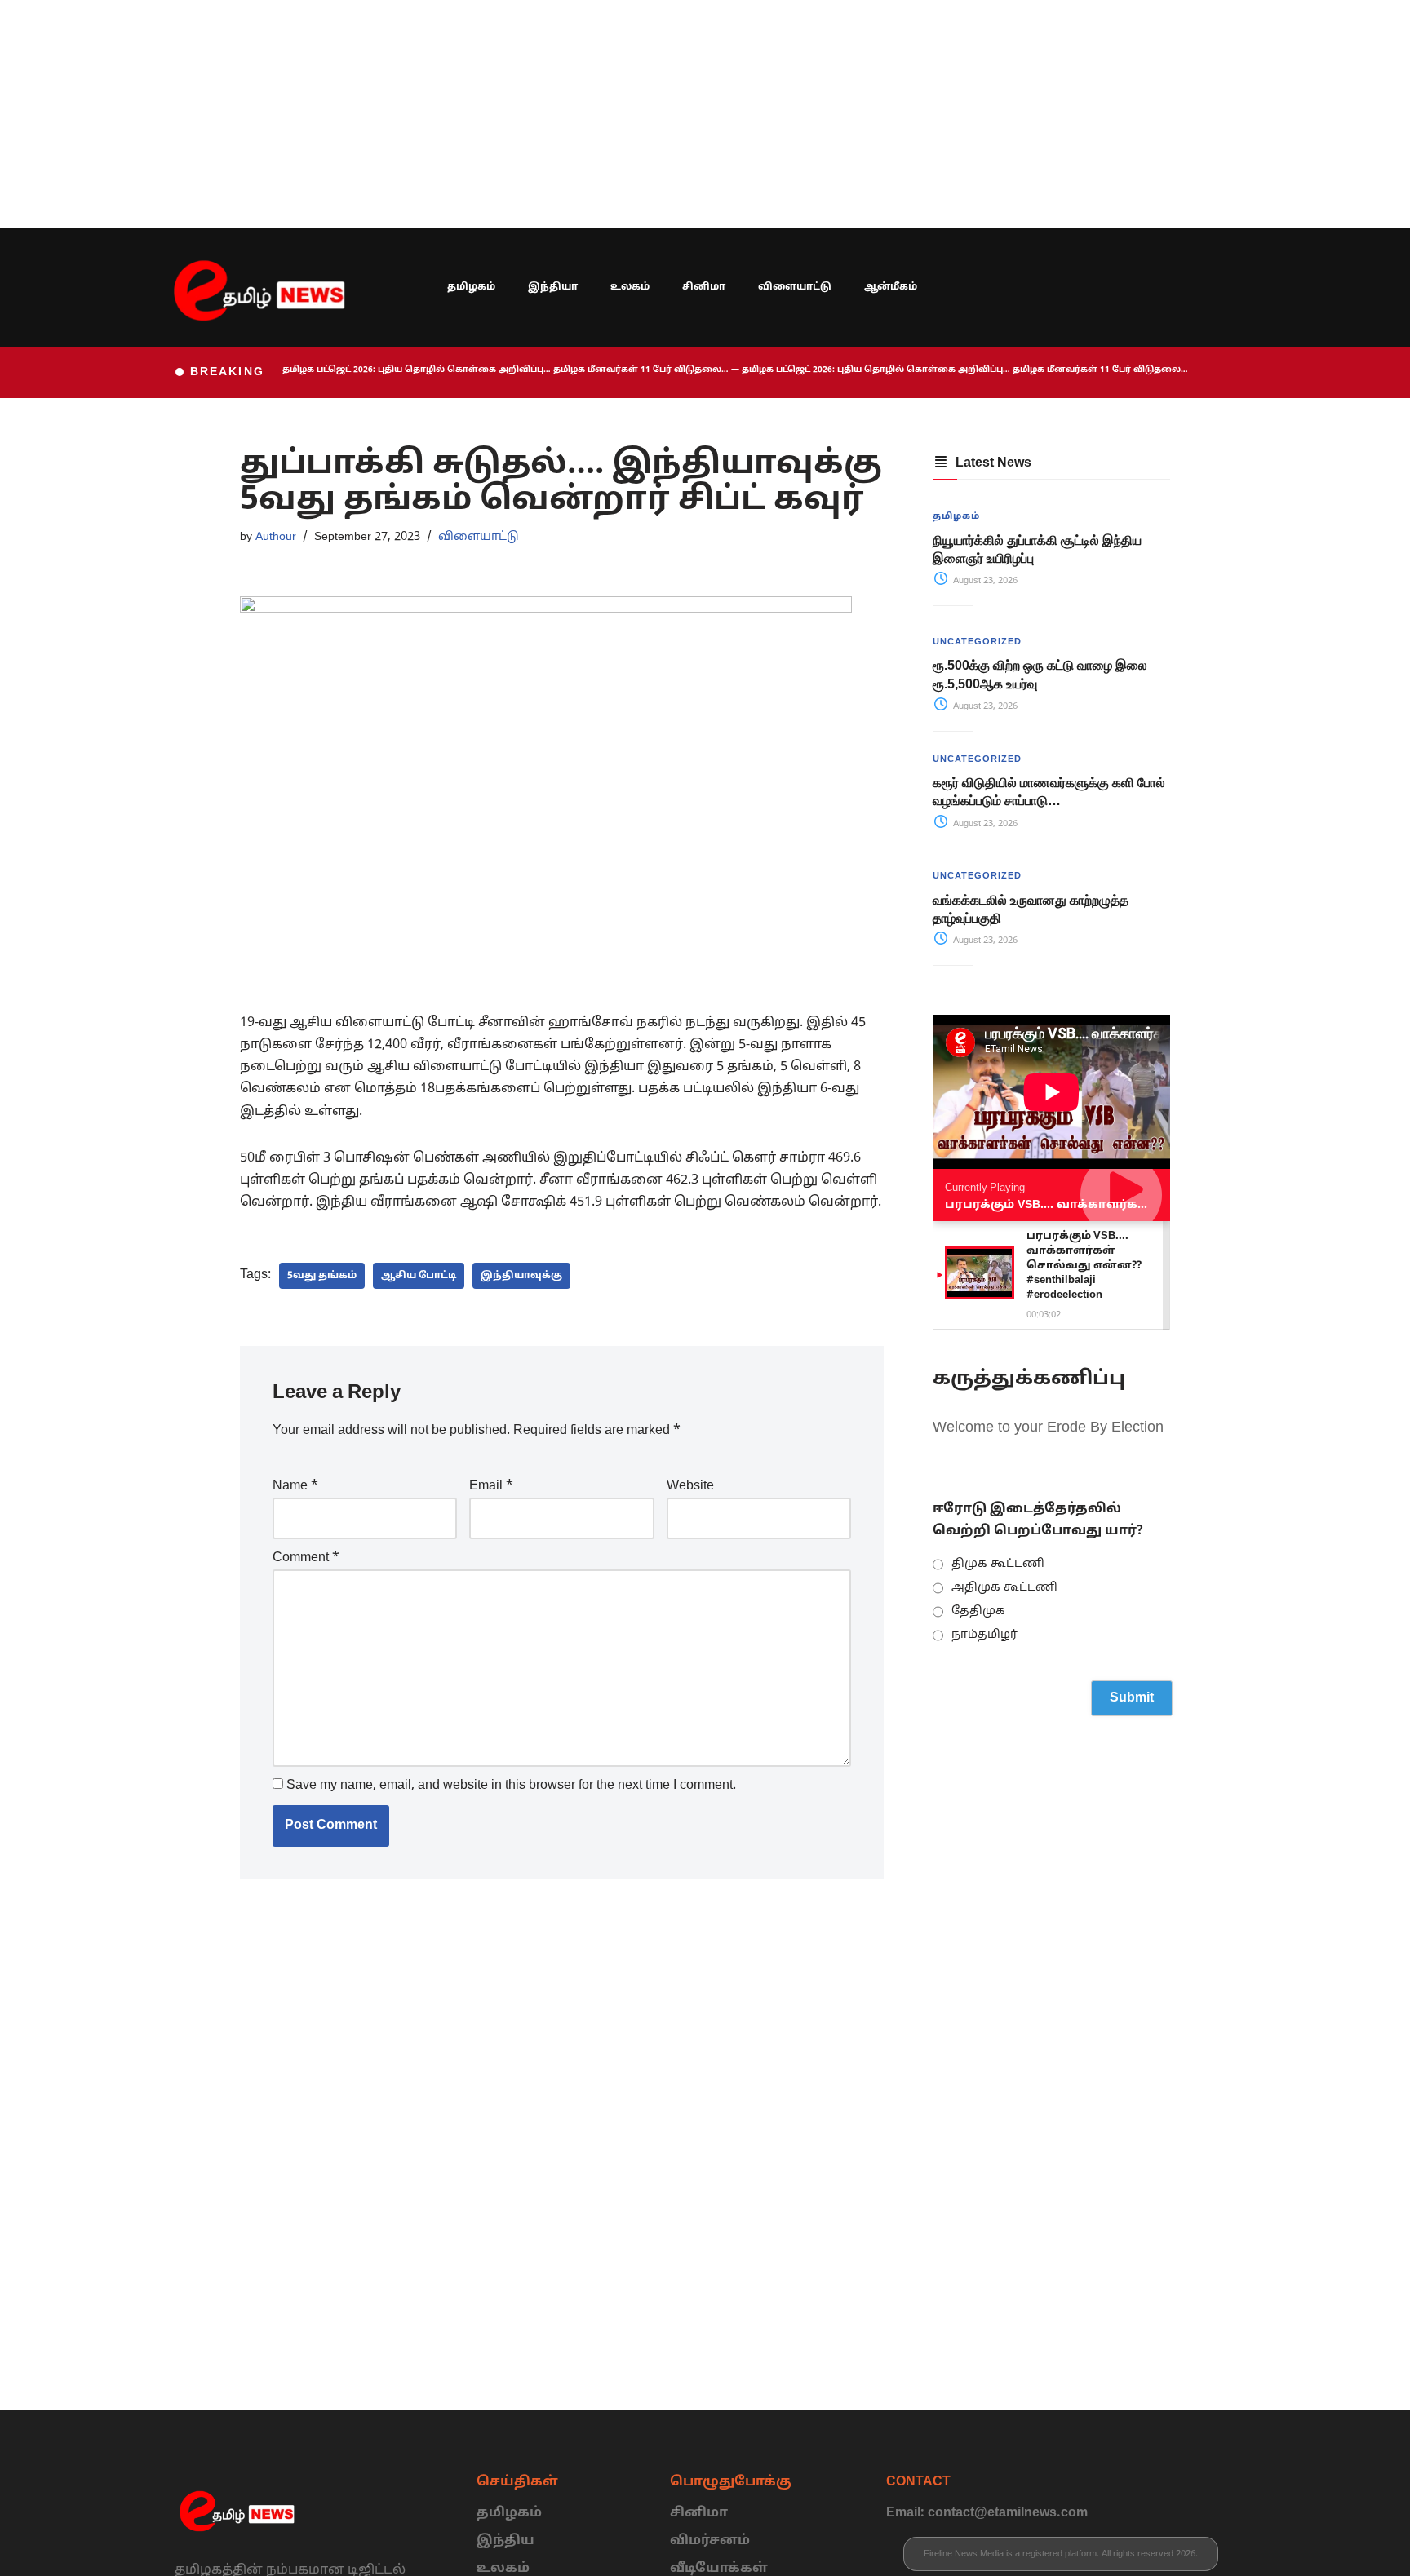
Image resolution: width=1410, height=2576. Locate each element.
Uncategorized (977, 642)
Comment (306, 1558)
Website (690, 1486)
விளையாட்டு (795, 287)
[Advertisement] (490, 114)
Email (491, 1486)
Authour (276, 537)
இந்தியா (553, 287)
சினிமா (704, 287)
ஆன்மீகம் (891, 287)
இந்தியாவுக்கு (521, 1276)
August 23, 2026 (984, 581)
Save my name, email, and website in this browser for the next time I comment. (511, 1786)
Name (295, 1486)
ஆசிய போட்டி (419, 1276)
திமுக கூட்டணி (998, 1564)
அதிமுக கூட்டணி (1004, 1588)
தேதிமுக (978, 1611)
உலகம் (630, 287)
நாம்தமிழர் (984, 1635)
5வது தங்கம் (322, 1276)
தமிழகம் (471, 287)
